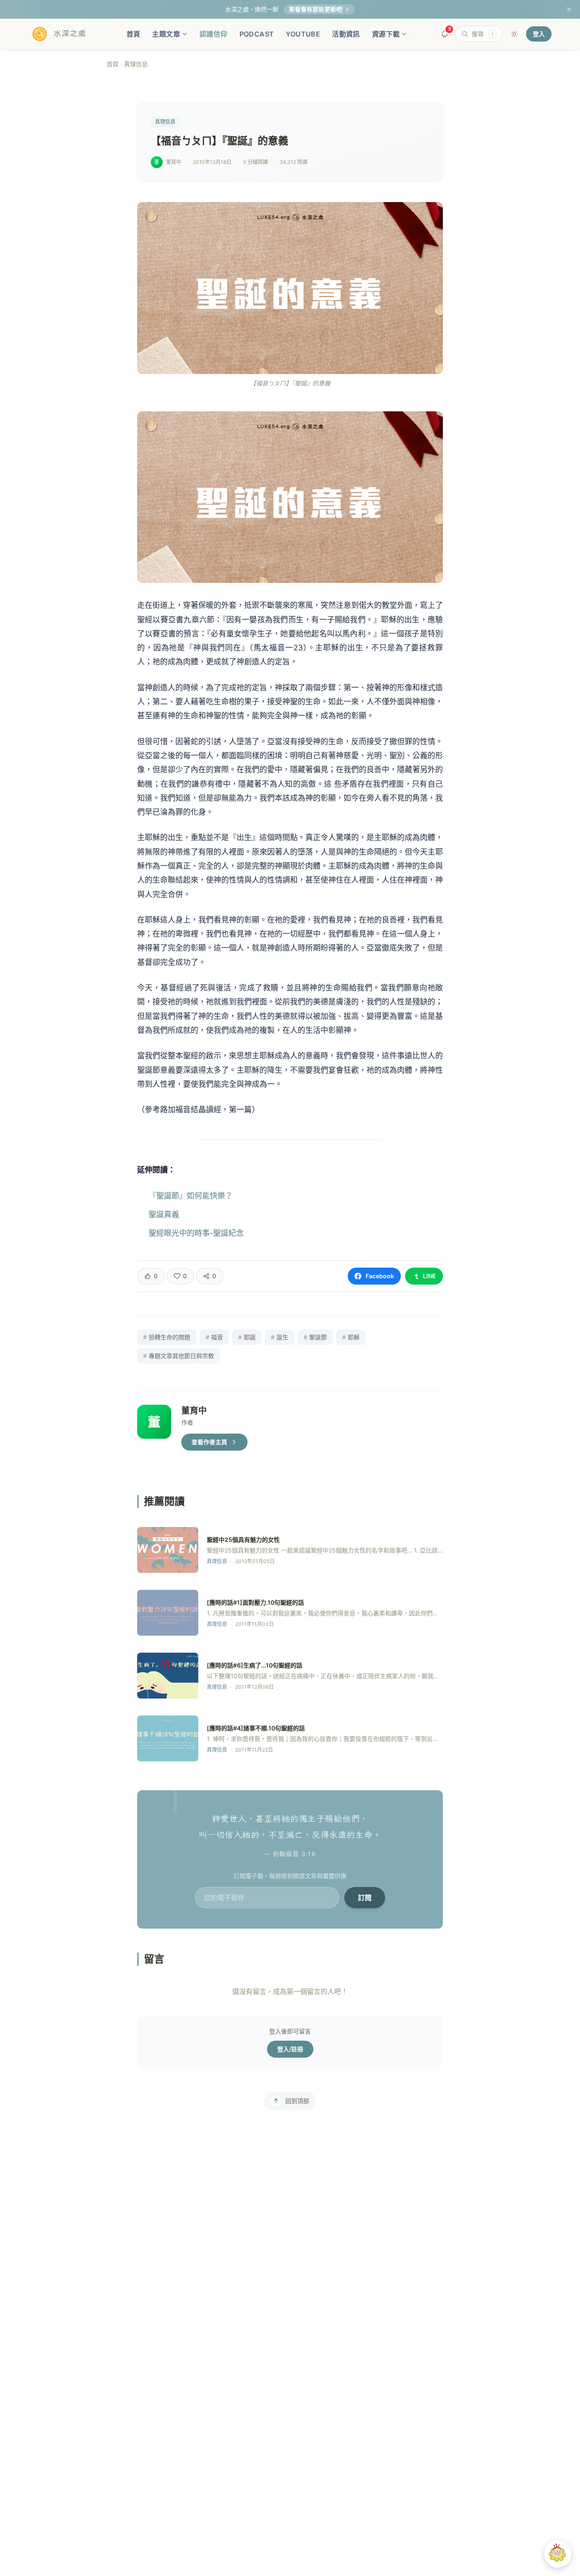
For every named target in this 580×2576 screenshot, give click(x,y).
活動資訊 (346, 34)
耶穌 (351, 1337)
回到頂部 (297, 2101)
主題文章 (166, 34)
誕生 (280, 1337)
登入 (539, 34)
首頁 (134, 34)
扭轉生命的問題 (167, 1337)
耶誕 (247, 1337)
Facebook (380, 1276)
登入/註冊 (290, 2049)
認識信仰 (214, 34)
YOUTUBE (303, 34)
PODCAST (257, 34)
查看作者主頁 (209, 1442)
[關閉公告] (569, 9)
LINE (429, 1276)
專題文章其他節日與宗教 (179, 1356)
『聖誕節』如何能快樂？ (191, 1196)
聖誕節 (315, 1337)
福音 (214, 1337)
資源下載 (386, 34)
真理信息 (136, 64)
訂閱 (365, 1898)
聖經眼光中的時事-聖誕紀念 (196, 1233)
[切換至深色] (514, 34)
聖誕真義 (164, 1214)
